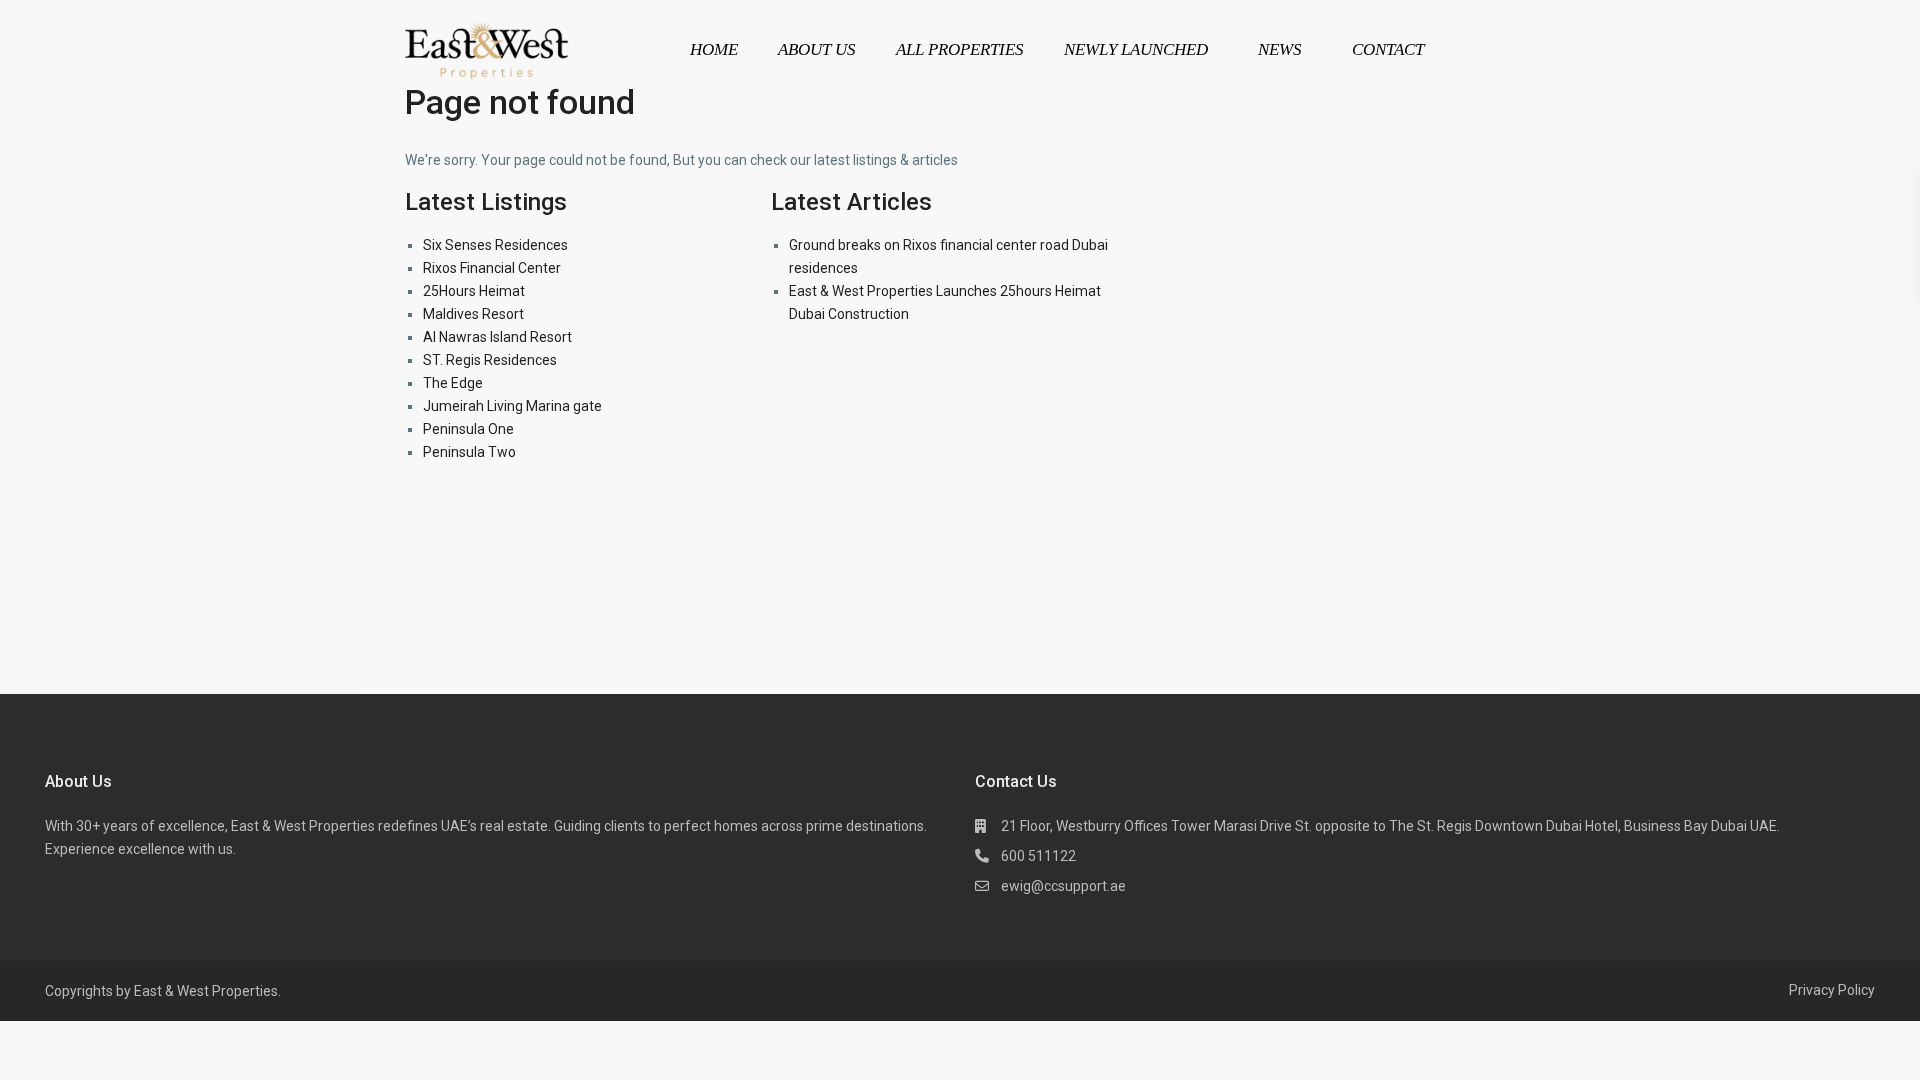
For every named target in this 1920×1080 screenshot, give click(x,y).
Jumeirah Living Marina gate (512, 406)
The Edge (453, 383)
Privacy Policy (1832, 990)
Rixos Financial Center (492, 268)
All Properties (960, 49)
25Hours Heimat (474, 291)
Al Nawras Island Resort (497, 337)
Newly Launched (1136, 49)
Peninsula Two (469, 452)
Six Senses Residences (495, 245)
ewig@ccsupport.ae (1063, 886)
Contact (1388, 49)
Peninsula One (468, 429)
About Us (817, 49)
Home (714, 49)
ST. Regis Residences (490, 360)
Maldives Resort (473, 314)
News (1280, 49)
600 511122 (1038, 856)
